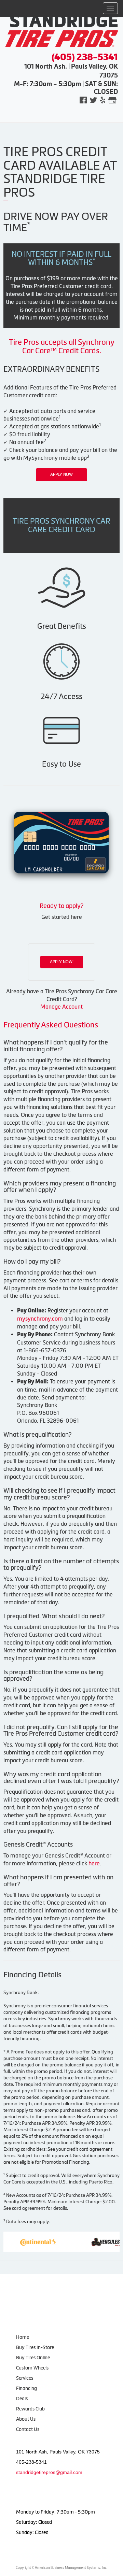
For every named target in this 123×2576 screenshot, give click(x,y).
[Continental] (22, 2241)
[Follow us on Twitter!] (93, 100)
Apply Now (61, 474)
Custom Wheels (32, 2368)
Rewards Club (30, 2409)
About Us (26, 2419)
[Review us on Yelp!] (103, 100)
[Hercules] (95, 2241)
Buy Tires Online (33, 2358)
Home (23, 2337)
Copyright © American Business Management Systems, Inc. (61, 2568)
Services (25, 2378)
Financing (26, 2388)
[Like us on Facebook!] (83, 100)
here (94, 1863)
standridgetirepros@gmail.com (49, 2472)
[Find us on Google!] (112, 100)
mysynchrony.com (40, 1319)
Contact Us (28, 2429)
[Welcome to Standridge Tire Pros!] (61, 30)
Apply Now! (62, 962)
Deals (22, 2399)
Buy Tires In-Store (35, 2347)
